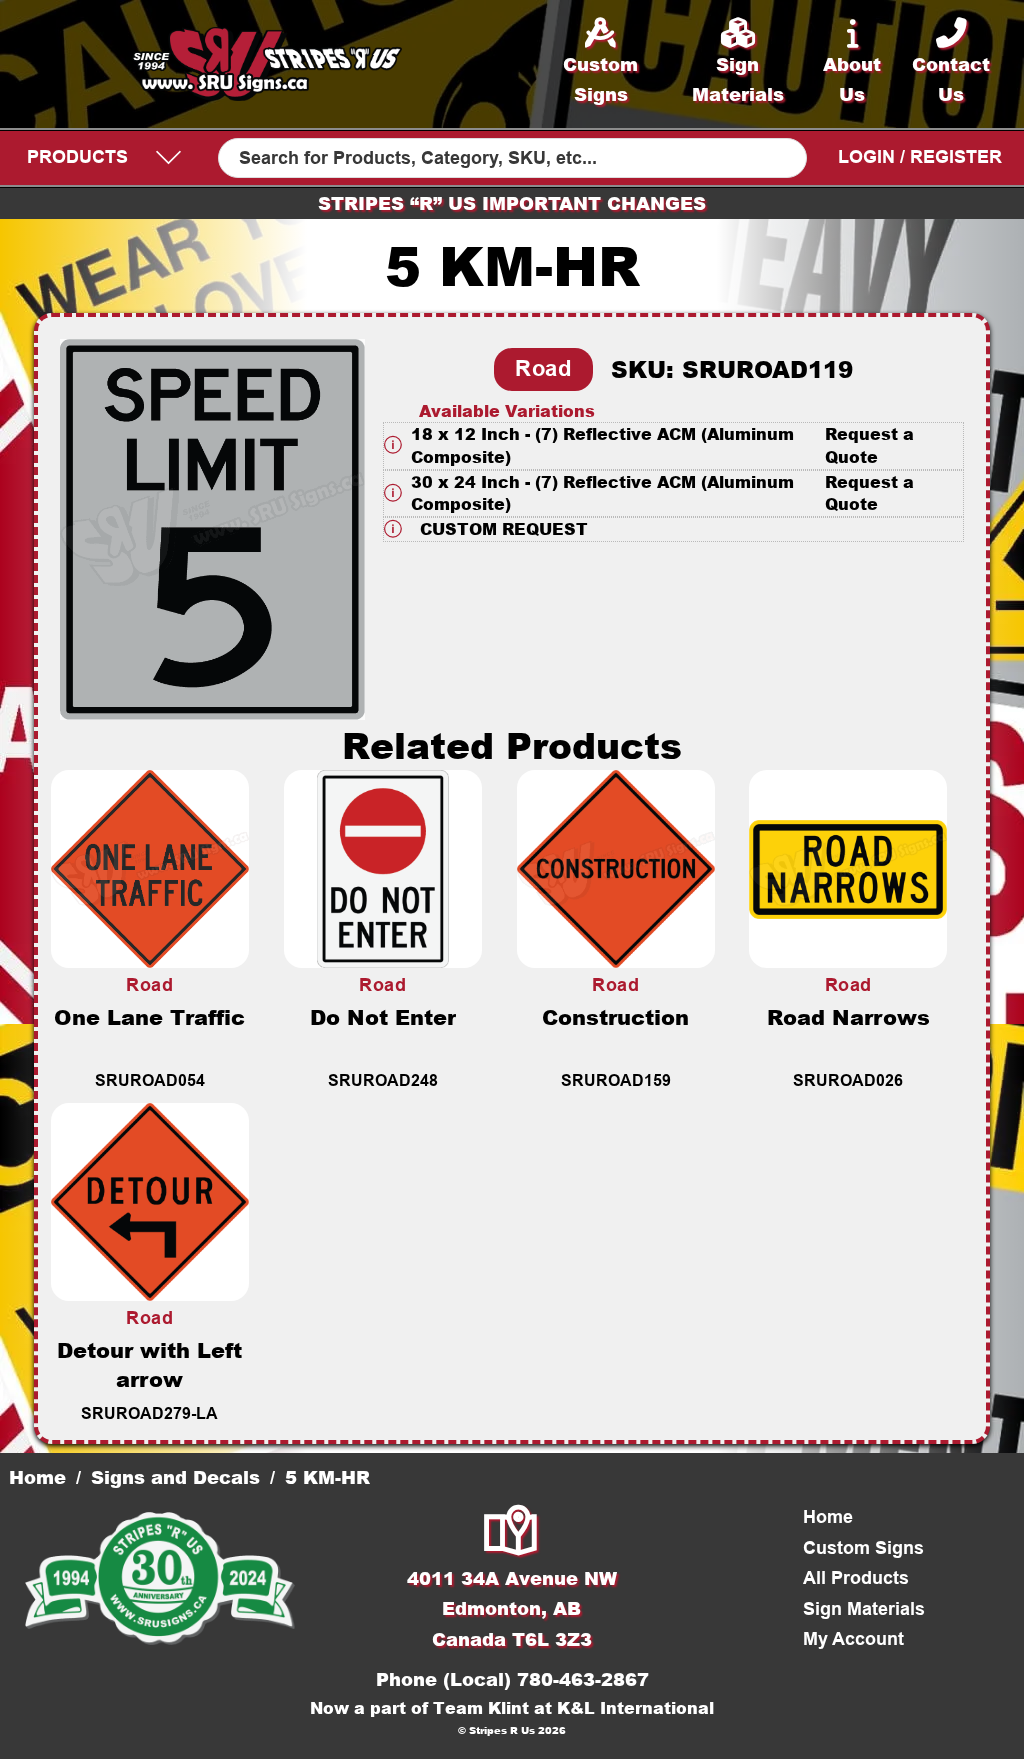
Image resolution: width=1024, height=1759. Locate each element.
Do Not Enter (383, 1016)
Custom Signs (863, 1548)
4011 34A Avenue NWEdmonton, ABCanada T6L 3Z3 (512, 1608)
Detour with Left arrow (149, 1364)
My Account (853, 1639)
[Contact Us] (512, 1532)
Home (37, 1477)
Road (543, 368)
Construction (615, 1016)
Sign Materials (864, 1609)
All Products (856, 1578)
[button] (674, 445)
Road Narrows (848, 1016)
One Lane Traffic (149, 1016)
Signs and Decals (175, 1477)
